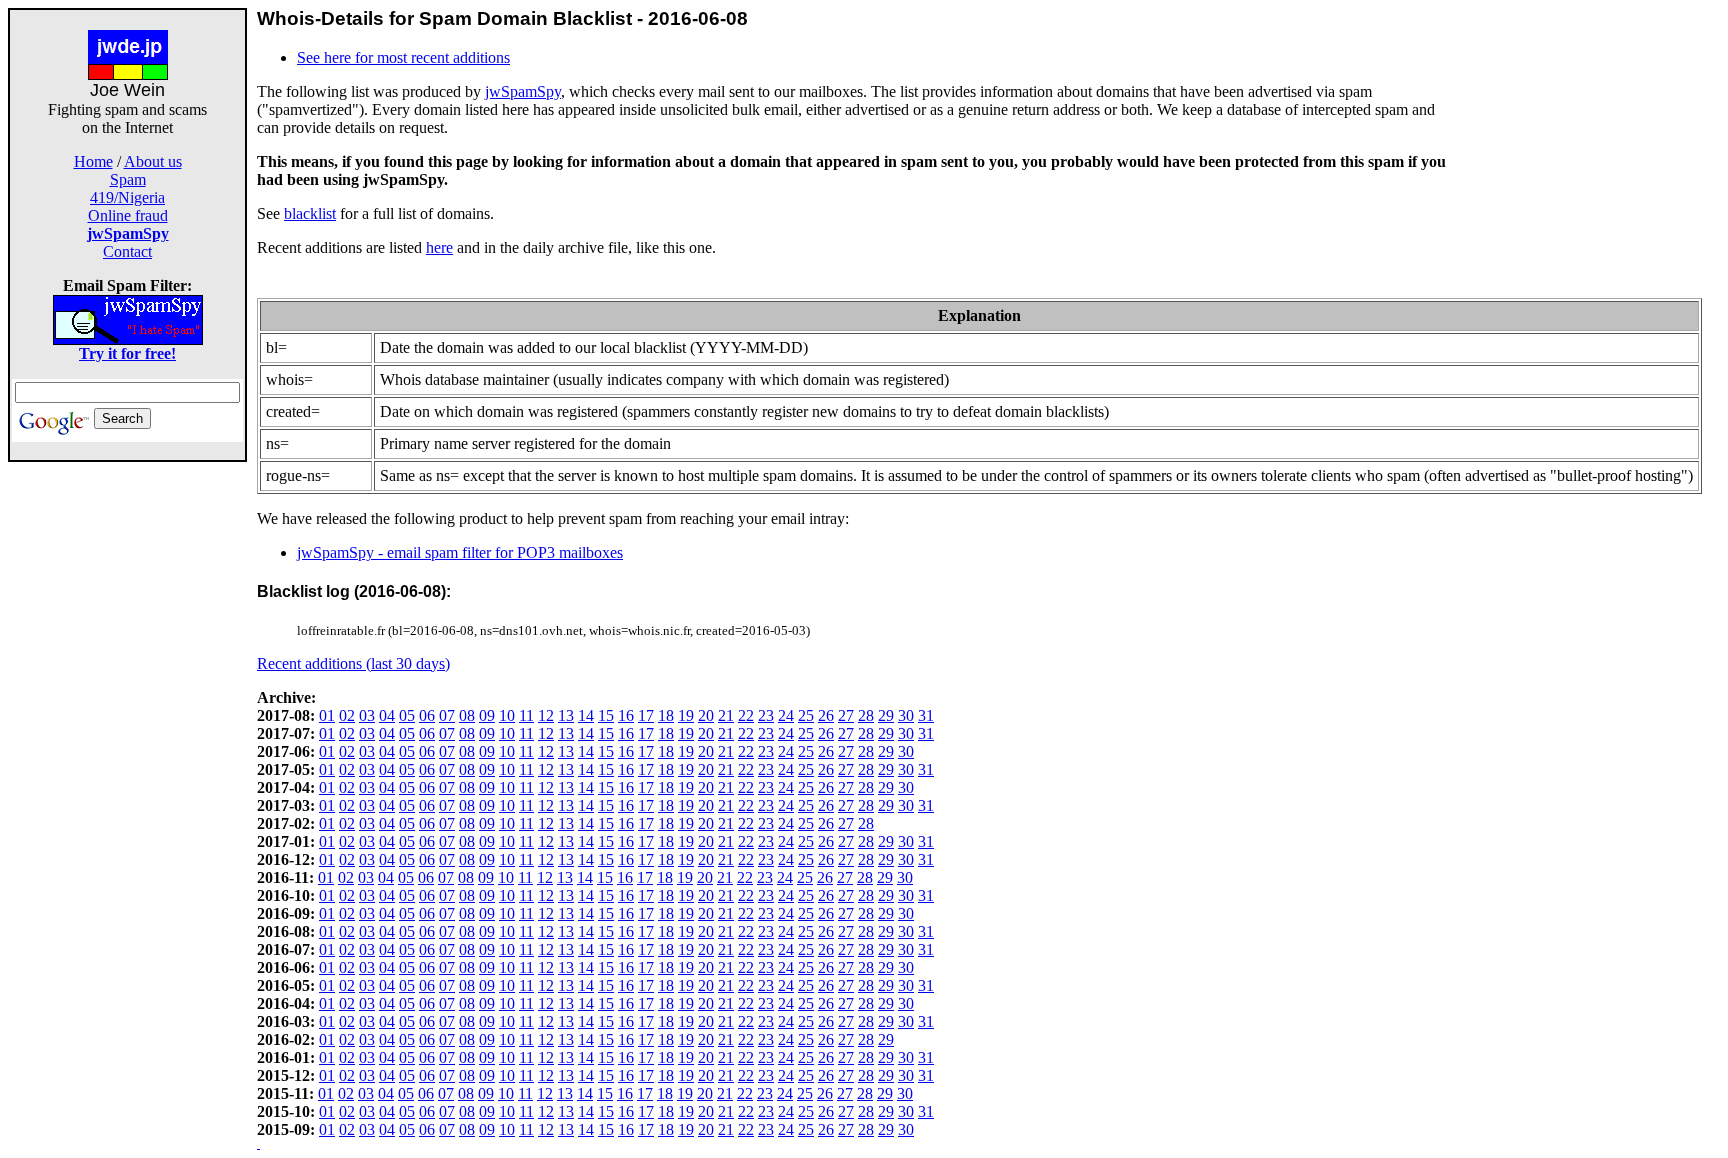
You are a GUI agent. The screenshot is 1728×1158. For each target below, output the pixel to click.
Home (93, 161)
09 (487, 715)
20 (706, 715)
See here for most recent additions (403, 57)
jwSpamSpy (523, 91)
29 (886, 715)
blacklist (310, 213)
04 (387, 715)
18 (666, 715)
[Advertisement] (128, 762)
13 (566, 715)
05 (407, 715)
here (439, 247)
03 (367, 715)
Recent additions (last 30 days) (353, 663)
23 (766, 715)
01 (327, 715)
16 (626, 715)
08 (467, 715)
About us (153, 161)
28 (866, 715)
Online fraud (128, 215)
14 (586, 715)
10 (507, 715)
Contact (127, 251)
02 (347, 715)
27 (846, 715)
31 (926, 715)
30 (906, 715)
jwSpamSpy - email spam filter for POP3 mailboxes (460, 552)
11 (526, 715)
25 (806, 715)
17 (646, 715)
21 (726, 715)
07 (447, 715)
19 (686, 715)
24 (786, 715)
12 (546, 715)
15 (606, 715)
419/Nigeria (127, 197)
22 (746, 715)
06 (427, 715)
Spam (128, 179)
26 (826, 715)
